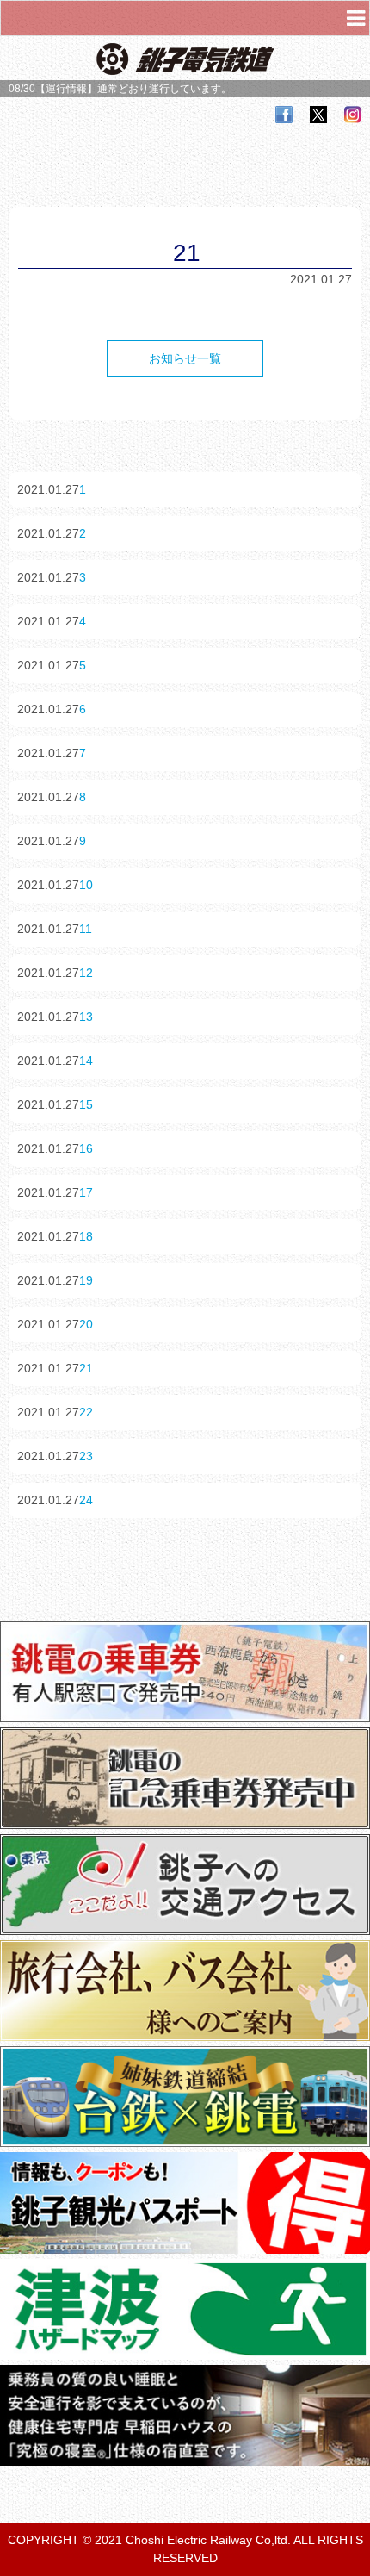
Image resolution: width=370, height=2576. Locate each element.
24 (86, 1500)
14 (86, 1061)
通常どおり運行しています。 (164, 89)
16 (86, 1148)
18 (86, 1236)
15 (86, 1104)
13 (86, 1017)
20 (86, 1324)
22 (86, 1412)
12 (86, 973)
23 (86, 1456)
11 (86, 929)
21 (86, 1368)
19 (86, 1280)
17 (86, 1192)
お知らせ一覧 (185, 358)
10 (86, 885)
